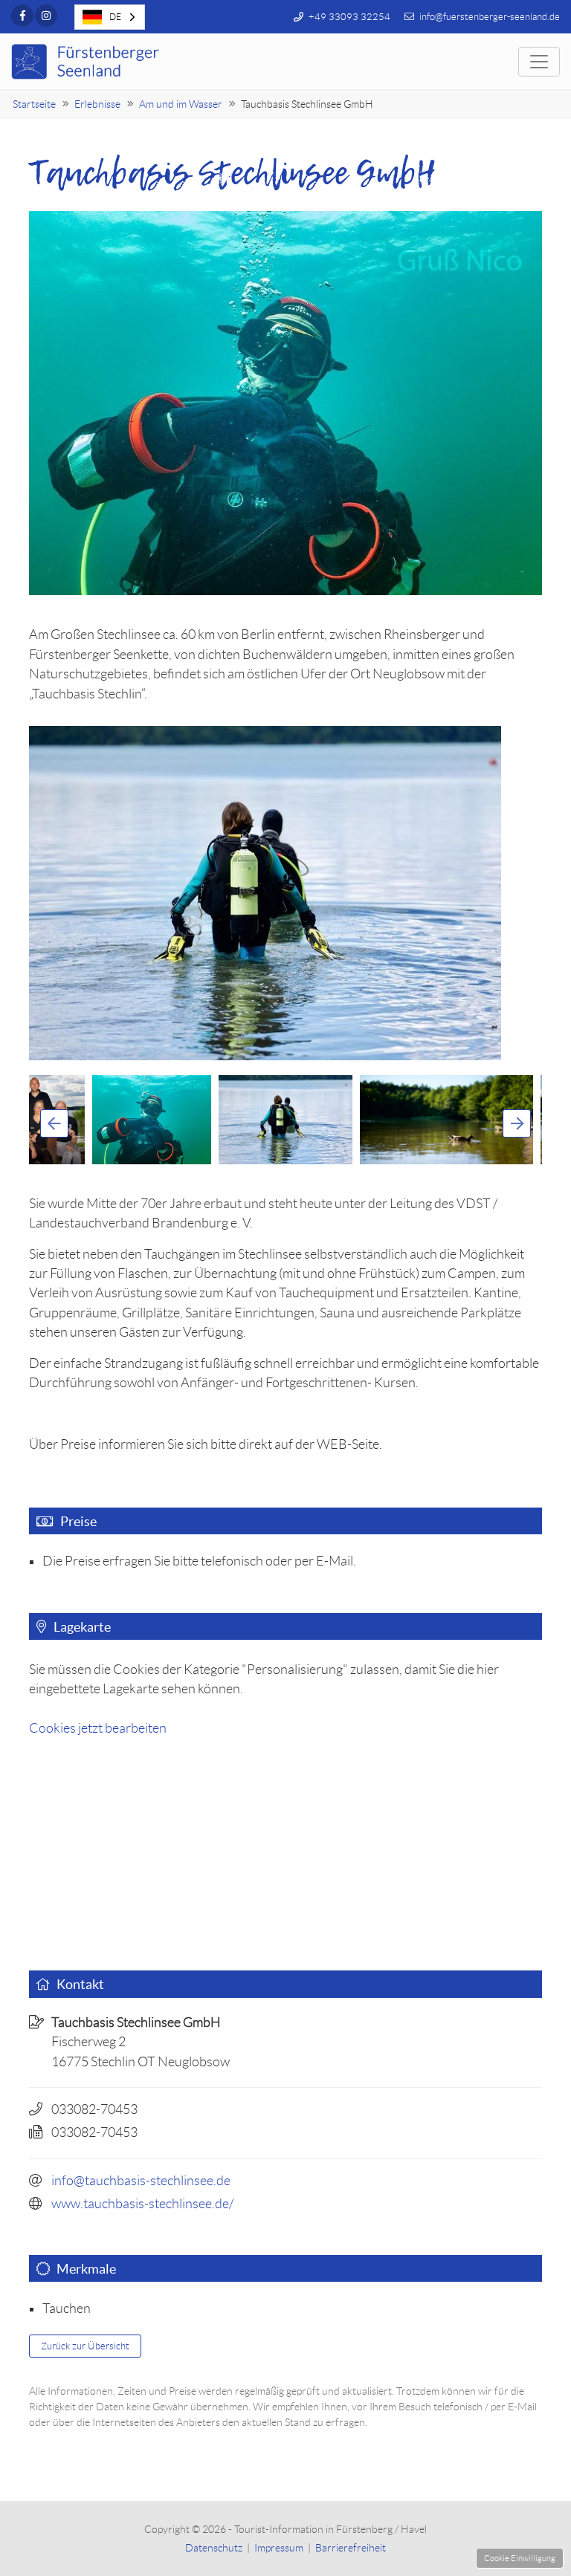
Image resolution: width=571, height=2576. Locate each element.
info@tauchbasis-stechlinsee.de (141, 2181)
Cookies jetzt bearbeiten (98, 1728)
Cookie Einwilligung (520, 2558)
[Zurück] (54, 1123)
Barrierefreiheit (351, 2548)
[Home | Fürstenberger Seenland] (87, 62)
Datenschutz (214, 2548)
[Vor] (517, 1123)
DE (115, 17)
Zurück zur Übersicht (85, 2346)
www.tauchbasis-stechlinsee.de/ (142, 2204)
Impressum (279, 2548)
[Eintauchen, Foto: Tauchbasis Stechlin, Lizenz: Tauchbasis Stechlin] (285, 893)
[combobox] (110, 17)
